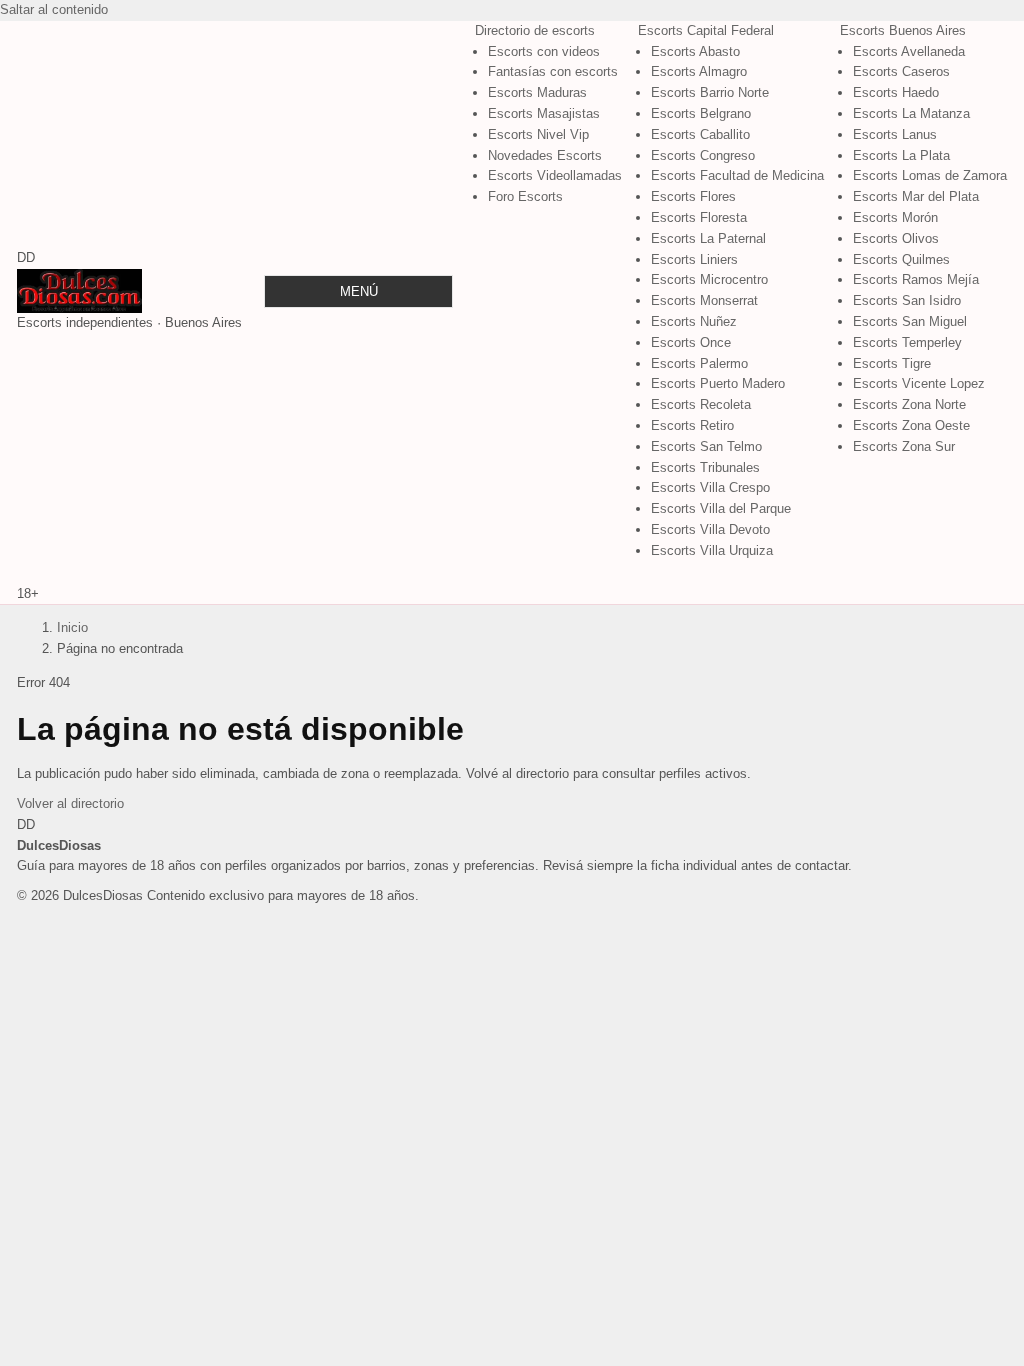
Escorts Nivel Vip (538, 134)
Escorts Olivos (896, 238)
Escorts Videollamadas (555, 175)
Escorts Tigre (892, 363)
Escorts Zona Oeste (911, 425)
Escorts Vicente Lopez (919, 383)
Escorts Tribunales (705, 467)
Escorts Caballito (700, 134)
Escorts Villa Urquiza (712, 550)
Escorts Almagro (699, 71)
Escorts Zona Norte (909, 404)
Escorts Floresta (699, 217)
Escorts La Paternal (708, 238)
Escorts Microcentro (709, 279)
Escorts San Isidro (907, 300)
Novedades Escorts (545, 155)
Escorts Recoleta (701, 404)
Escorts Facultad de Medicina (737, 175)
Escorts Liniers (694, 259)
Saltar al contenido (54, 9)
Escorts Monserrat (704, 300)
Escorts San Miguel (910, 321)
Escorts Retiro (692, 425)
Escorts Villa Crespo (710, 487)
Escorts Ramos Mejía (916, 279)
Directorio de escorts (535, 30)
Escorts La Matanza (911, 113)
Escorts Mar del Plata (916, 196)
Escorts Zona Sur (904, 446)
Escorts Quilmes (901, 259)
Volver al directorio (70, 803)
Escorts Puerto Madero (718, 383)
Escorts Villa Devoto (710, 529)
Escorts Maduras (537, 92)
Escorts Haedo (896, 92)
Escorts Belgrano (701, 113)
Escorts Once (691, 342)
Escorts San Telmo (706, 446)
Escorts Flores (693, 196)
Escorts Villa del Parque (721, 508)
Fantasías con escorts (553, 71)
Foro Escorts (525, 196)
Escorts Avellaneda (909, 51)
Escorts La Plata (901, 155)
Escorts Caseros (901, 71)
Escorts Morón (895, 217)
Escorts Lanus (895, 134)
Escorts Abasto (695, 51)
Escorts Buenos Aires (903, 30)
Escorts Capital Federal (706, 30)
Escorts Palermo (699, 363)
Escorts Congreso (703, 155)
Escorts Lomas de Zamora (930, 175)
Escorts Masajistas (544, 113)
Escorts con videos (544, 51)
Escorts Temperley (907, 342)
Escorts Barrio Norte (710, 92)
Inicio (72, 627)
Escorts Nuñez (694, 321)
